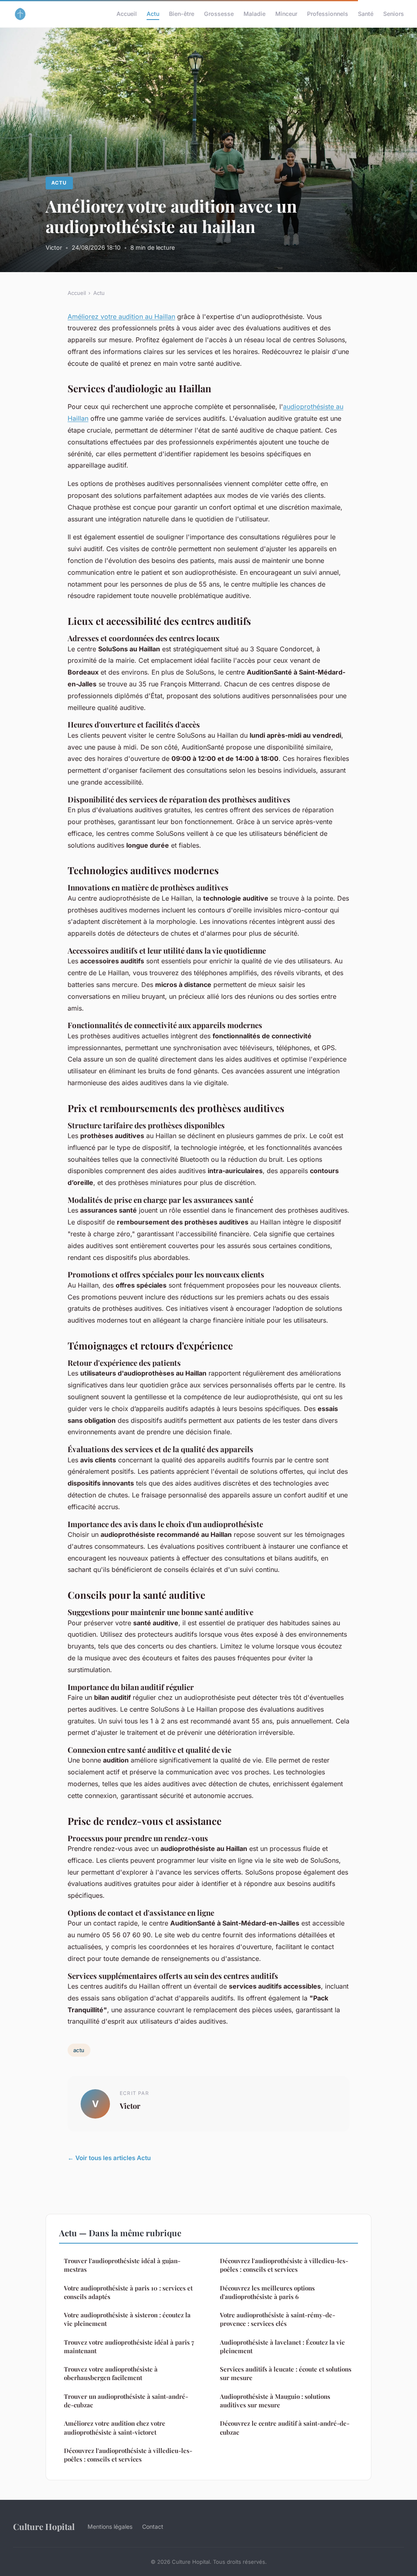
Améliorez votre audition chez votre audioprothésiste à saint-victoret (115, 2428)
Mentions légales (110, 2527)
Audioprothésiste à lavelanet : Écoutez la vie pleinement (282, 2346)
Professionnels (328, 14)
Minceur (286, 14)
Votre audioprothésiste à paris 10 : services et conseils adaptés (128, 2292)
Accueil (127, 14)
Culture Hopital (44, 2526)
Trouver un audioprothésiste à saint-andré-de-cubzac (126, 2401)
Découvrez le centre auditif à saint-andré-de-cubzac (285, 2428)
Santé (366, 14)
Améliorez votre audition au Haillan (121, 317)
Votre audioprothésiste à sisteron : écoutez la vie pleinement (127, 2319)
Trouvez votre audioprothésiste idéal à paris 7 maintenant (129, 2346)
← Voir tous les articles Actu (109, 2158)
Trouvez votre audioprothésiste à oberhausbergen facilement (111, 2373)
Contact (153, 2527)
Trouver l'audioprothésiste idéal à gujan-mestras (122, 2265)
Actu (153, 14)
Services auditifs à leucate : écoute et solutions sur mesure (286, 2373)
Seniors (394, 14)
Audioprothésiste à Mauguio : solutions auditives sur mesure (275, 2401)
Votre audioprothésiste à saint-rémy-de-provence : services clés (278, 2319)
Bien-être (182, 14)
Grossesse (219, 14)
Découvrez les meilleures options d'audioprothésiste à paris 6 (267, 2292)
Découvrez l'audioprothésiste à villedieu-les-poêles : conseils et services (128, 2455)
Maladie (255, 14)
